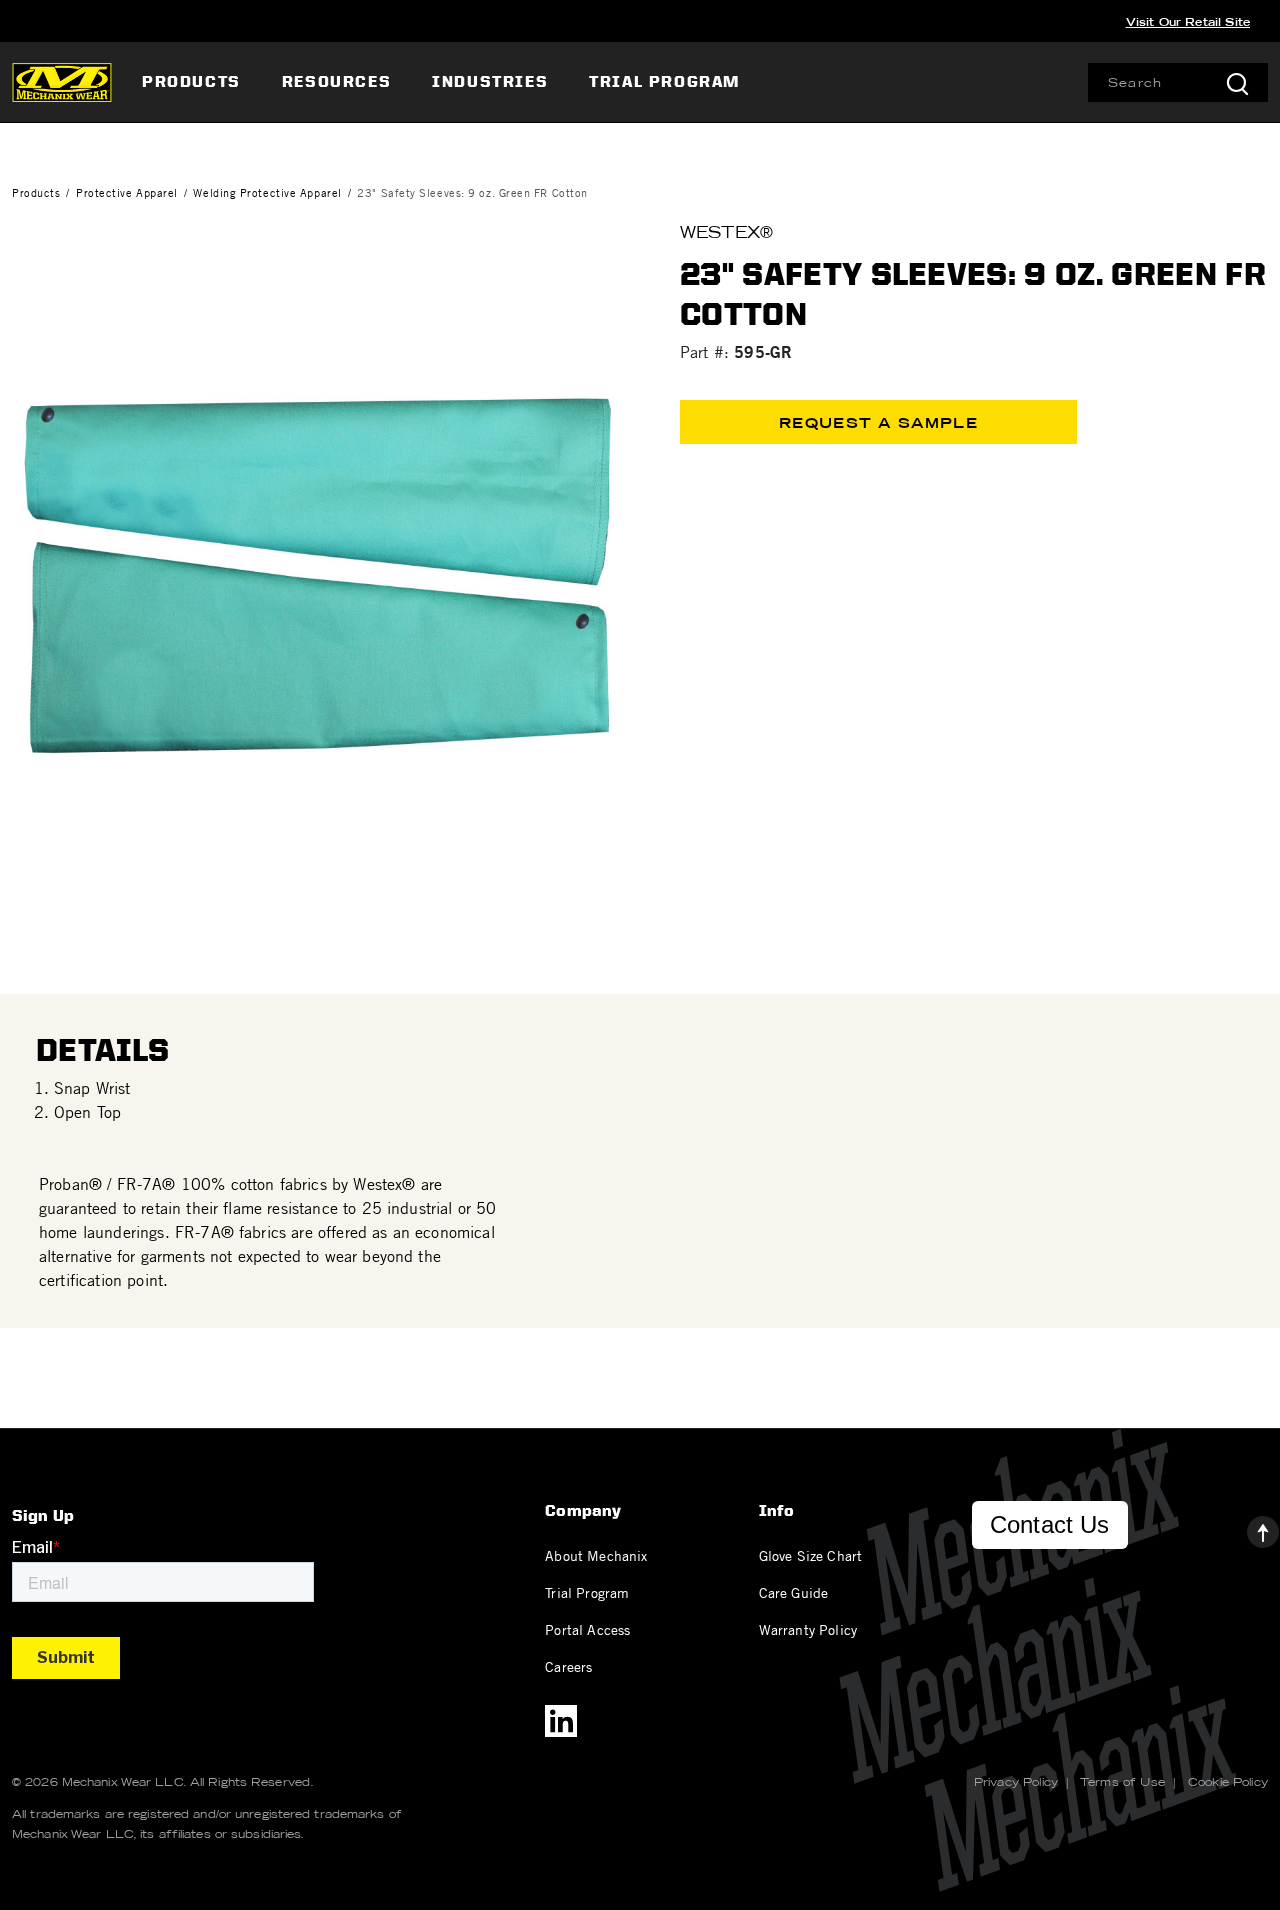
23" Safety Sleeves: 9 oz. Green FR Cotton (472, 192)
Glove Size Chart (811, 1555)
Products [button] (191, 81)
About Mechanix (596, 1555)
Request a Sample (878, 423)
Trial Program (587, 1592)
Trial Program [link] (664, 81)
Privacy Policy (1016, 1782)
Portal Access (587, 1629)
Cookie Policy (1228, 1782)
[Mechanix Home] (62, 82)
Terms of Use (1122, 1782)
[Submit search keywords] (1237, 82)
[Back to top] (1247, 1527)
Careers (568, 1666)
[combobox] (1178, 82)
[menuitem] (194, 82)
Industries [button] (490, 81)
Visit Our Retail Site (1188, 22)
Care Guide (794, 1592)
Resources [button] (336, 81)
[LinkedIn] (561, 1721)
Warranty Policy (808, 1629)
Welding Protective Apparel (267, 192)
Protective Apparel (127, 192)
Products (36, 192)
